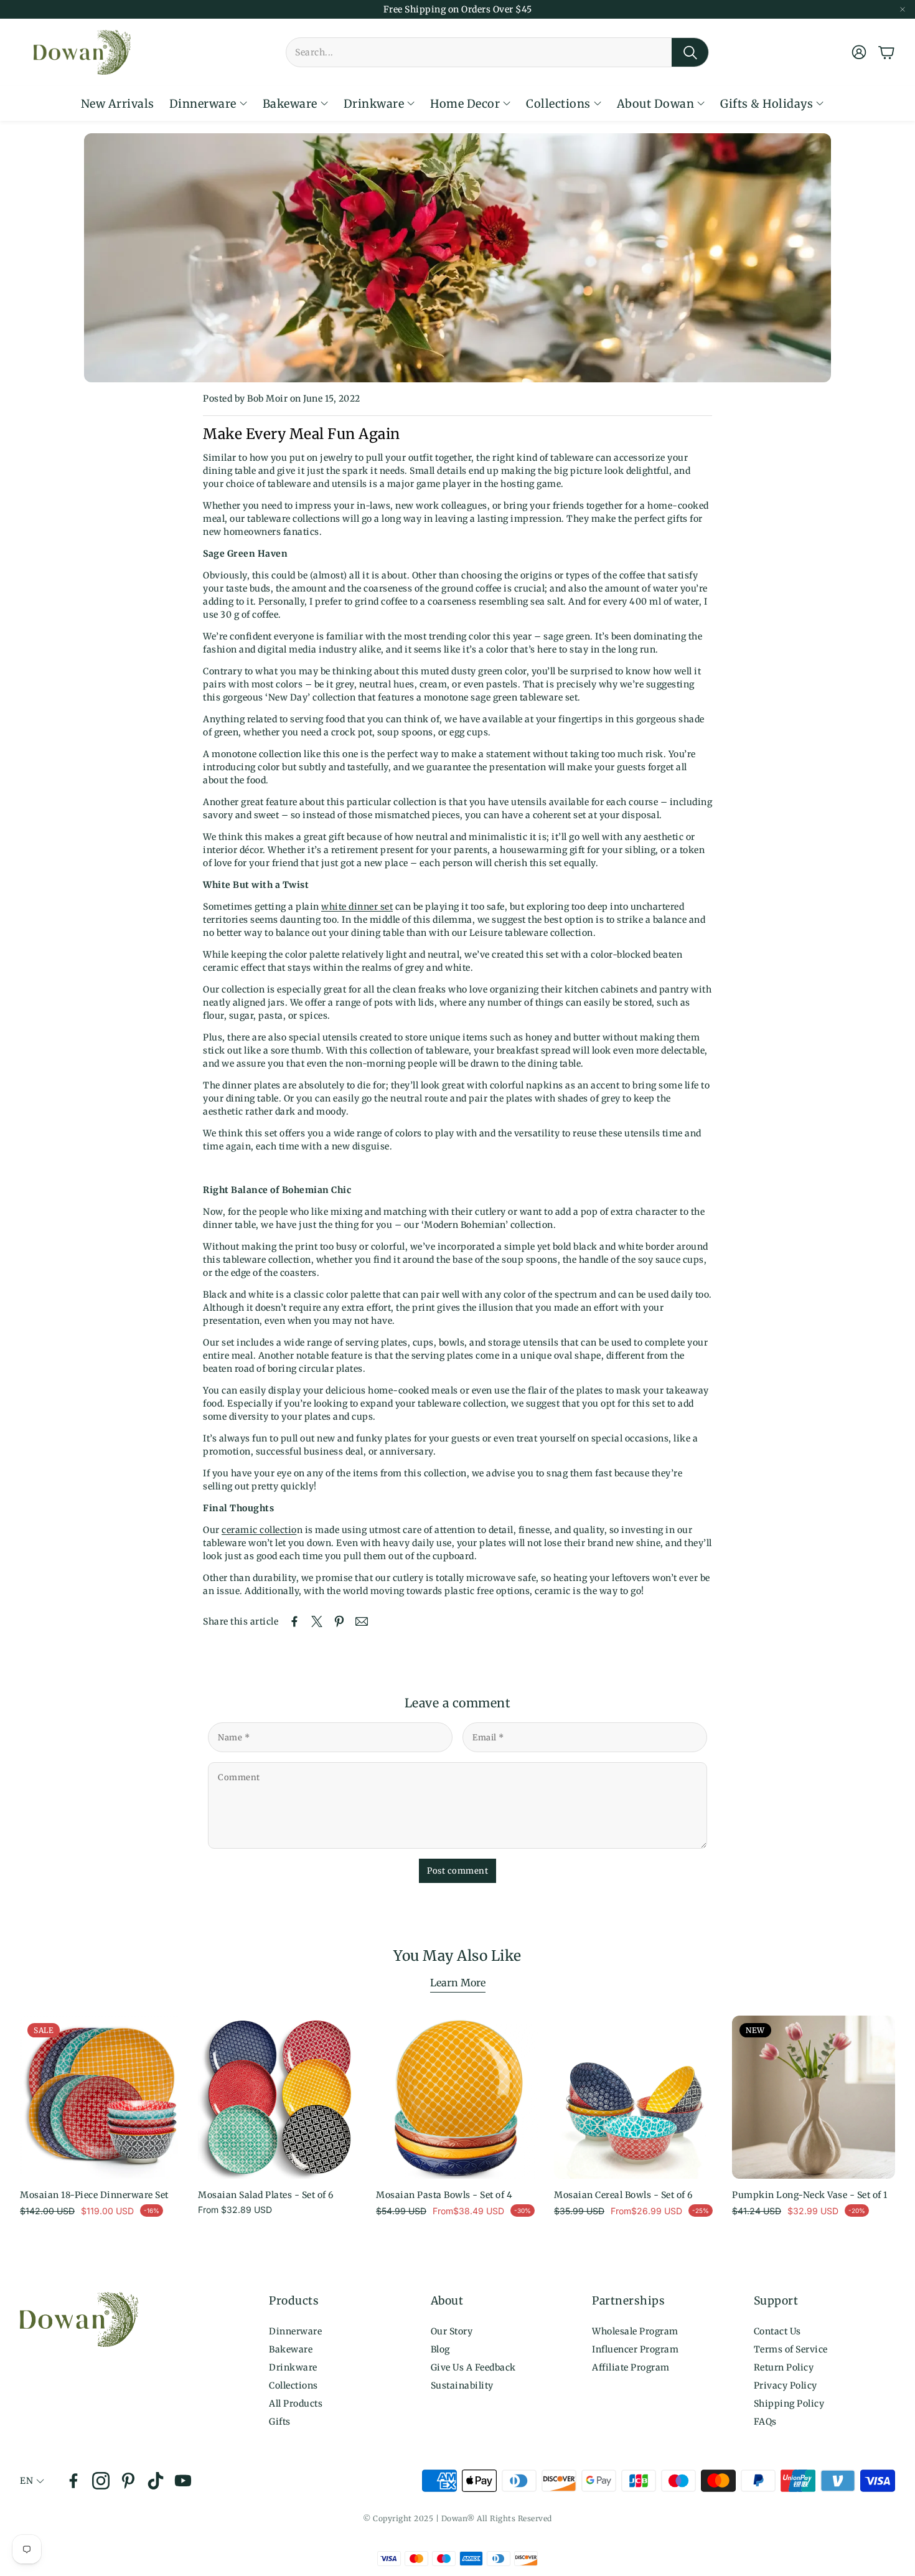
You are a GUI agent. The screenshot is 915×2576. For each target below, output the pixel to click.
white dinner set (357, 907)
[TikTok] (156, 2481)
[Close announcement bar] (903, 9)
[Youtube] (183, 2481)
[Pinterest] (128, 2481)
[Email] (362, 1621)
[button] (497, 52)
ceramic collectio (259, 1530)
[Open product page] (279, 2097)
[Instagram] (101, 2481)
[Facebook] (73, 2481)
